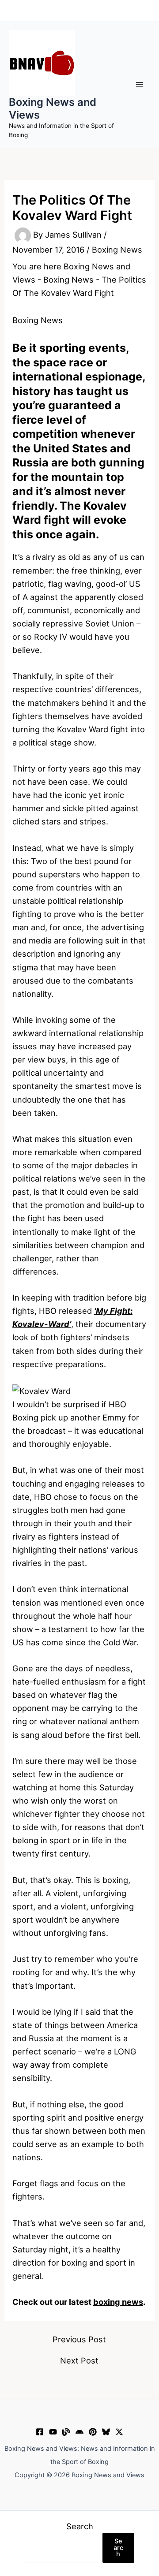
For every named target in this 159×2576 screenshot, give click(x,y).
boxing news (118, 2302)
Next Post (79, 2360)
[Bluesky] (106, 2432)
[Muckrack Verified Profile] (66, 2432)
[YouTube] (53, 2432)
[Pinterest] (93, 2432)
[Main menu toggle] (140, 85)
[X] (119, 2432)
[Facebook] (40, 2432)
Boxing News (117, 250)
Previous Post (79, 2339)
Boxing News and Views (53, 108)
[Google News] (79, 2432)
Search (80, 2526)
